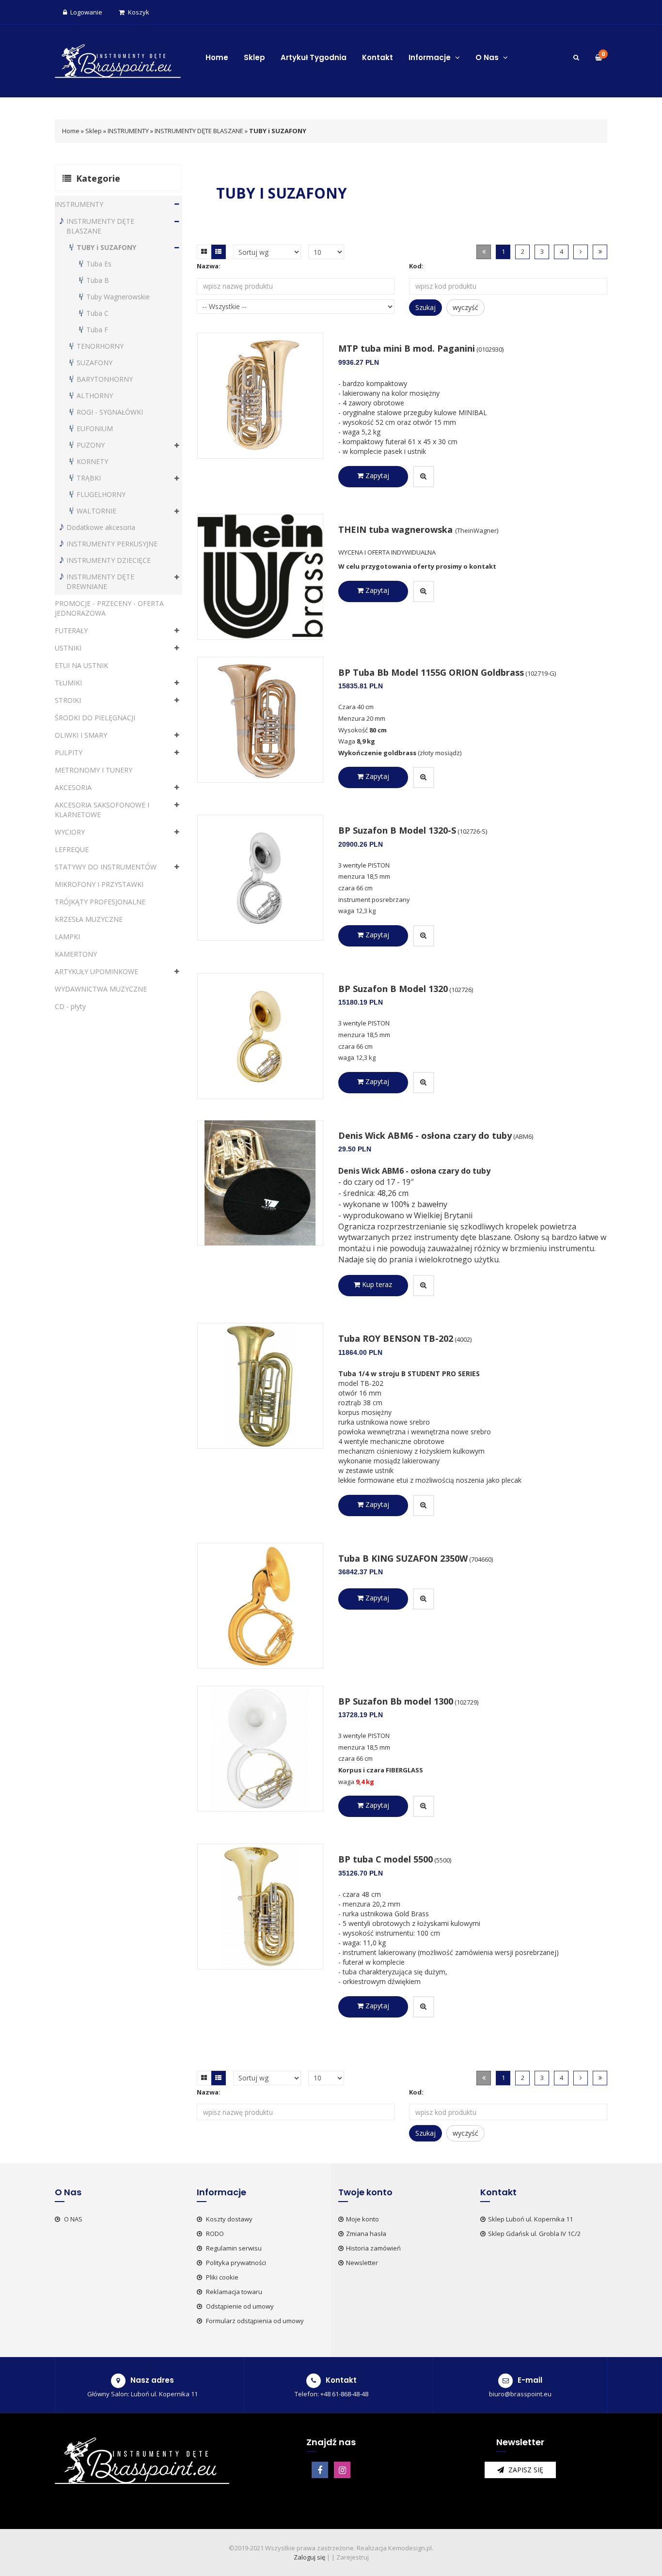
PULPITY (69, 753)
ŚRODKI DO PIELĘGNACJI (95, 718)
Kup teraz (376, 1284)
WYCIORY (70, 832)
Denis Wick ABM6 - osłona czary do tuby (425, 1135)
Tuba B (98, 280)
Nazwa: (209, 266)
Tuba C (97, 313)
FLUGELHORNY (101, 494)
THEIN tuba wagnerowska (397, 529)
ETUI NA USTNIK (81, 665)
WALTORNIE (96, 511)
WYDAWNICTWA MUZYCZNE (101, 989)
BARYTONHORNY (105, 379)
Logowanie (86, 12)
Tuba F (97, 330)
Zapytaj (376, 475)
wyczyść (465, 307)
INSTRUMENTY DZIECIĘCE (109, 560)
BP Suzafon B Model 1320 (393, 989)
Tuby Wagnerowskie (118, 297)
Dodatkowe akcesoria (101, 527)
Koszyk (139, 12)
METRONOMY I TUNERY (94, 770)
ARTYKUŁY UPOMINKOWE (96, 971)
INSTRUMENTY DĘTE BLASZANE (199, 131)
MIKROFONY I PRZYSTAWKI (99, 884)
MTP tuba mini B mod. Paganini (407, 348)
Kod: (416, 266)
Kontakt (378, 57)
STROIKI (68, 700)
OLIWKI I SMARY (81, 735)
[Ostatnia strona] (600, 252)
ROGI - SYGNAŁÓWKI (110, 412)
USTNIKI (68, 648)
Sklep (254, 57)
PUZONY (91, 445)
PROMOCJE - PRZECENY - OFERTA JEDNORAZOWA (109, 608)
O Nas (488, 57)
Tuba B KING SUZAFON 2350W (403, 1558)
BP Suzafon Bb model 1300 (396, 1701)
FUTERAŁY (71, 630)
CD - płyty (70, 1006)
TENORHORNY (100, 346)
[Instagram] (342, 2470)
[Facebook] (320, 2470)
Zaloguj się (309, 2557)
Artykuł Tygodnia (314, 57)
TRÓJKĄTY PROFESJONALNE (100, 902)
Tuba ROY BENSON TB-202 (396, 1338)
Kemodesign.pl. (411, 2548)
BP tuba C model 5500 (386, 1859)
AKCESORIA (73, 787)
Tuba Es (99, 264)
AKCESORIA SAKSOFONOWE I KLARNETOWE (102, 810)
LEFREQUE (72, 849)
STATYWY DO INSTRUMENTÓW (106, 867)
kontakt (483, 566)
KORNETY (92, 461)
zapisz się (525, 2470)
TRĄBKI (89, 478)
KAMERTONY (76, 954)
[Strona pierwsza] (484, 252)
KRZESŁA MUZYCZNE (89, 919)
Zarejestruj (353, 2557)
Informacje (431, 57)
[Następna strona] (581, 252)
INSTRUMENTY (128, 131)
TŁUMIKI (68, 683)
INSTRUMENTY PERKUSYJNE (112, 544)
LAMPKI (67, 937)
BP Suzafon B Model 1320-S (397, 830)
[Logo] (118, 60)
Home (217, 57)
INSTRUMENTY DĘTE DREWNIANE (100, 582)
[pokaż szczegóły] (424, 477)
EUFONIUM (95, 428)
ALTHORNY (95, 396)
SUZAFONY (95, 363)
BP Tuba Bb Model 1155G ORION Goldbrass (431, 672)
